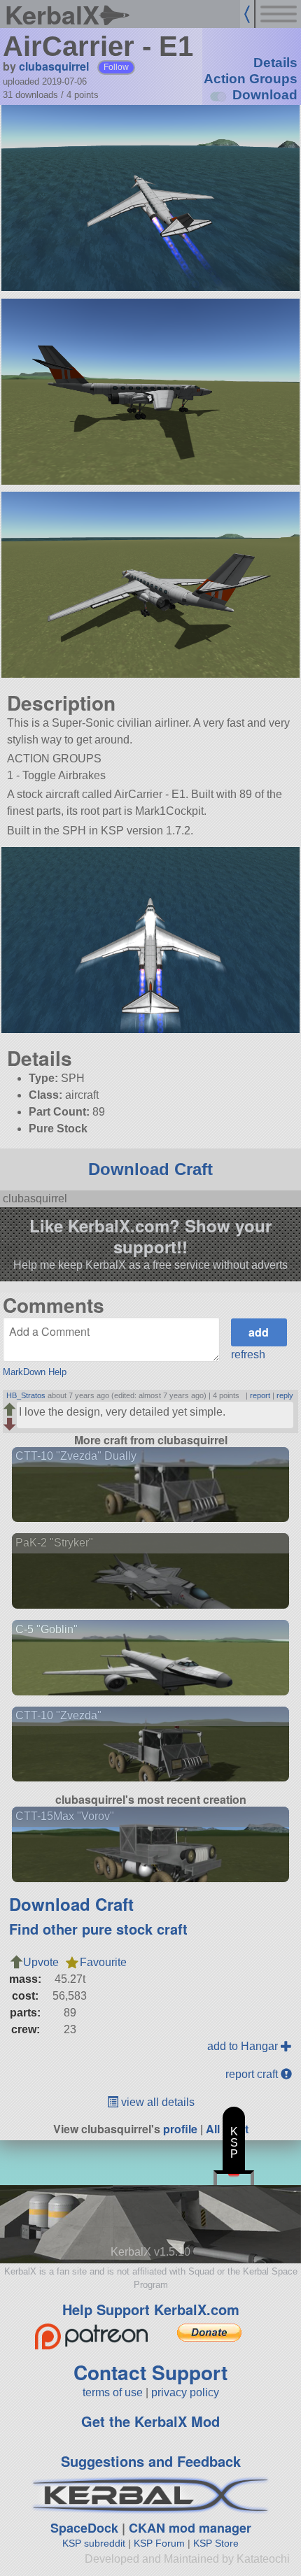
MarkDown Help (35, 1372)
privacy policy (185, 2392)
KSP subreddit (94, 2543)
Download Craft (150, 1169)
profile (180, 2129)
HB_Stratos (26, 1395)
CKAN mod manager (190, 2528)
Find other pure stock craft (98, 1929)
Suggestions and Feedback (151, 2461)
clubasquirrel (54, 66)
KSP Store (216, 2543)
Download (265, 95)
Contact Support (150, 2372)
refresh (248, 1354)
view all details (156, 2102)
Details (275, 63)
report (260, 1395)
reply (285, 1395)
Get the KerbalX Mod (150, 2421)
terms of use (113, 2392)
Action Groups (251, 79)
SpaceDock (84, 2528)
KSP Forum (159, 2543)
